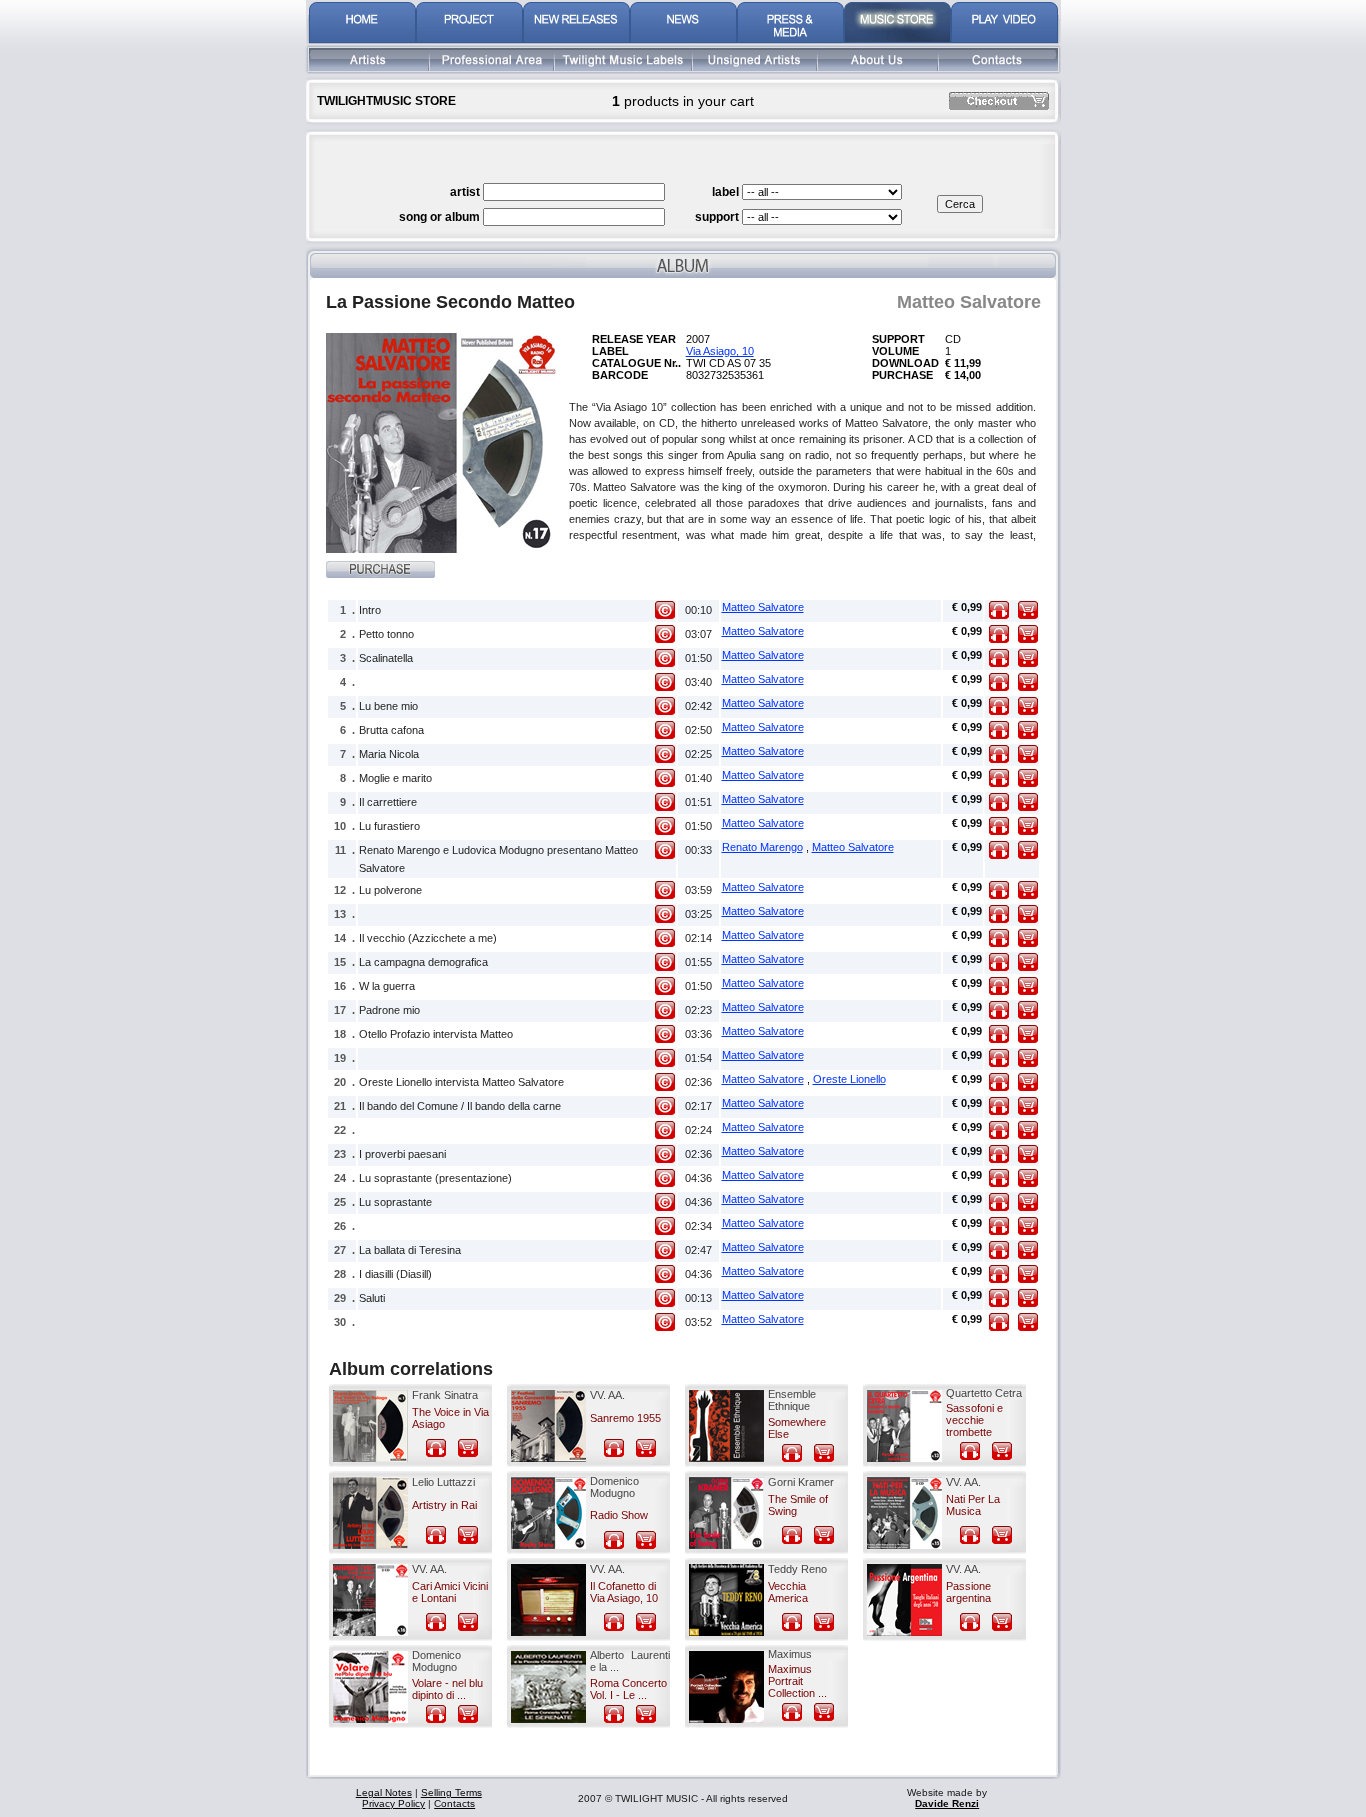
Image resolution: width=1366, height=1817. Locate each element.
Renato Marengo (762, 847)
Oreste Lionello (849, 1079)
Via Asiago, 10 (720, 351)
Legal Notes (384, 1792)
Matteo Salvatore (763, 607)
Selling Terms (451, 1792)
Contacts (454, 1803)
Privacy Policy (393, 1803)
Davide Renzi (947, 1803)
